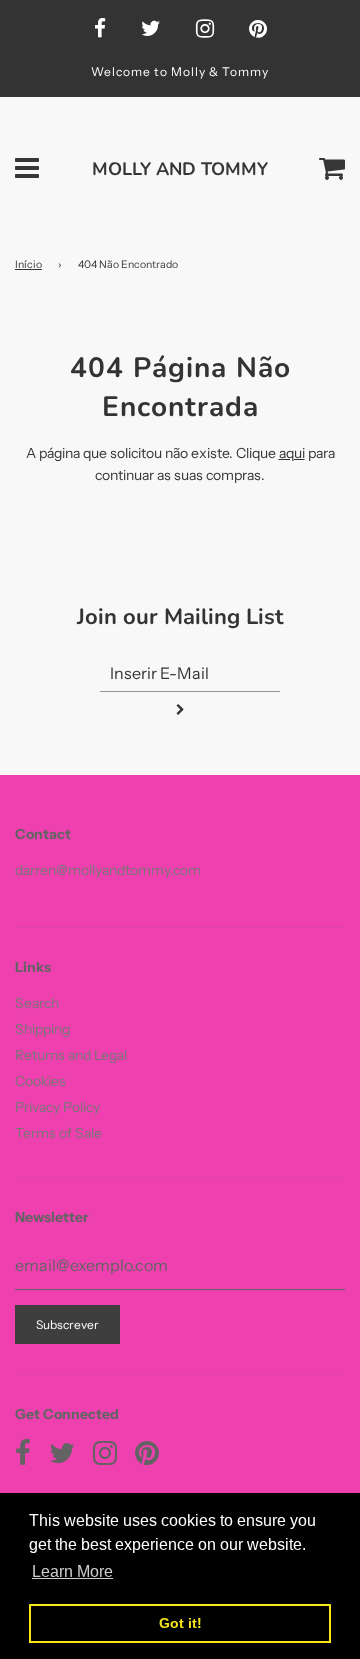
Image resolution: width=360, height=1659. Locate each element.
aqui (292, 453)
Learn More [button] (72, 1571)
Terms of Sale (58, 1133)
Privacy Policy (57, 1107)
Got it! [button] (180, 1623)
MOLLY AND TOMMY (180, 169)
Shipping (42, 1029)
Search (37, 1003)
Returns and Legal (71, 1055)
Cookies (40, 1081)
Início (28, 264)
